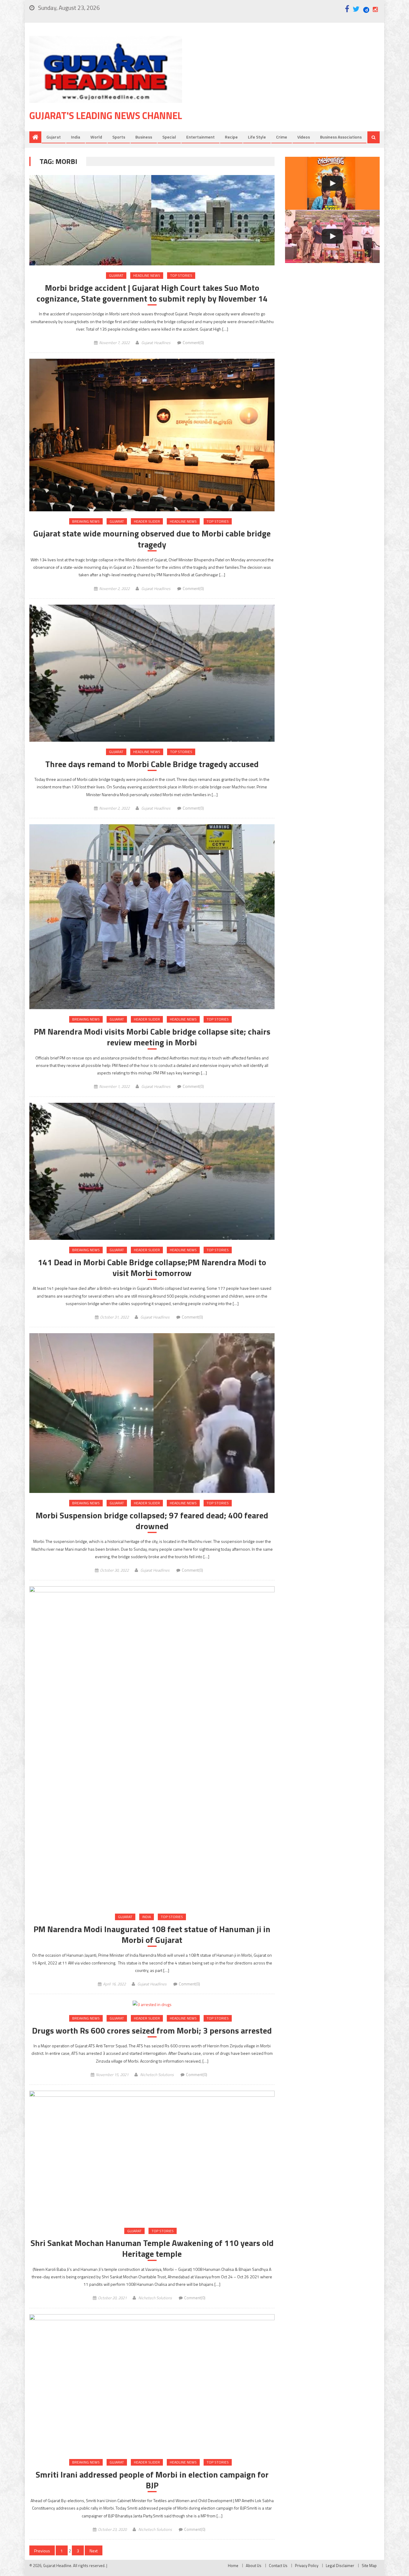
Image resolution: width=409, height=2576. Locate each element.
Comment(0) (193, 343)
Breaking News (86, 521)
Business (144, 137)
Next (94, 2551)
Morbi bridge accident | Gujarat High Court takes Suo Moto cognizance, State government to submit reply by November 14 (152, 293)
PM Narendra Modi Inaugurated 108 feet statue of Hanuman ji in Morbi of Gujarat (152, 1935)
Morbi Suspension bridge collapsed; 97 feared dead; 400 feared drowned (152, 1521)
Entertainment (200, 137)
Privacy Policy (307, 2566)
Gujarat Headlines (156, 343)
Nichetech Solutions (157, 2075)
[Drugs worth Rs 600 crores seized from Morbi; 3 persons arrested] (152, 2004)
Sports (119, 137)
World (96, 137)
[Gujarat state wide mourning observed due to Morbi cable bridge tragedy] (152, 435)
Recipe (231, 137)
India (76, 137)
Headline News (147, 275)
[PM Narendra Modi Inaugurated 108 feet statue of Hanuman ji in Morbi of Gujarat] (152, 1747)
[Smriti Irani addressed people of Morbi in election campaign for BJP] (152, 2383)
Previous (42, 2551)
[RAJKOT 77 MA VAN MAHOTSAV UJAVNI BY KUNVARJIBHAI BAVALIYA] (332, 236)
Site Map (369, 2566)
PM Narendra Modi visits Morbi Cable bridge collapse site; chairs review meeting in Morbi (152, 1037)
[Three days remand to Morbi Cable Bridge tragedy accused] (152, 673)
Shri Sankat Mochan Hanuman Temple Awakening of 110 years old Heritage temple (152, 2249)
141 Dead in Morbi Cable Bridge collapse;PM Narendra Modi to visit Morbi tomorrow (152, 1268)
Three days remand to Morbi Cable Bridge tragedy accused (152, 764)
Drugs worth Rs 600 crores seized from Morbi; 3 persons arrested (152, 2031)
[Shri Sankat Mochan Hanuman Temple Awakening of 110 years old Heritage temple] (152, 2156)
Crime (282, 137)
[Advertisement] (290, 83)
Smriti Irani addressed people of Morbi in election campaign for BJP (152, 2480)
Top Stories (181, 275)
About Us (254, 2566)
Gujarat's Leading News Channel (106, 115)
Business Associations (341, 137)
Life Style (257, 137)
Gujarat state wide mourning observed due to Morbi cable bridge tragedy (152, 539)
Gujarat (54, 137)
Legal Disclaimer (340, 2566)
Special (169, 137)
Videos (304, 137)
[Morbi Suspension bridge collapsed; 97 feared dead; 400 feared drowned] (152, 1413)
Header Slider (147, 521)
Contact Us (278, 2566)
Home (233, 2566)
